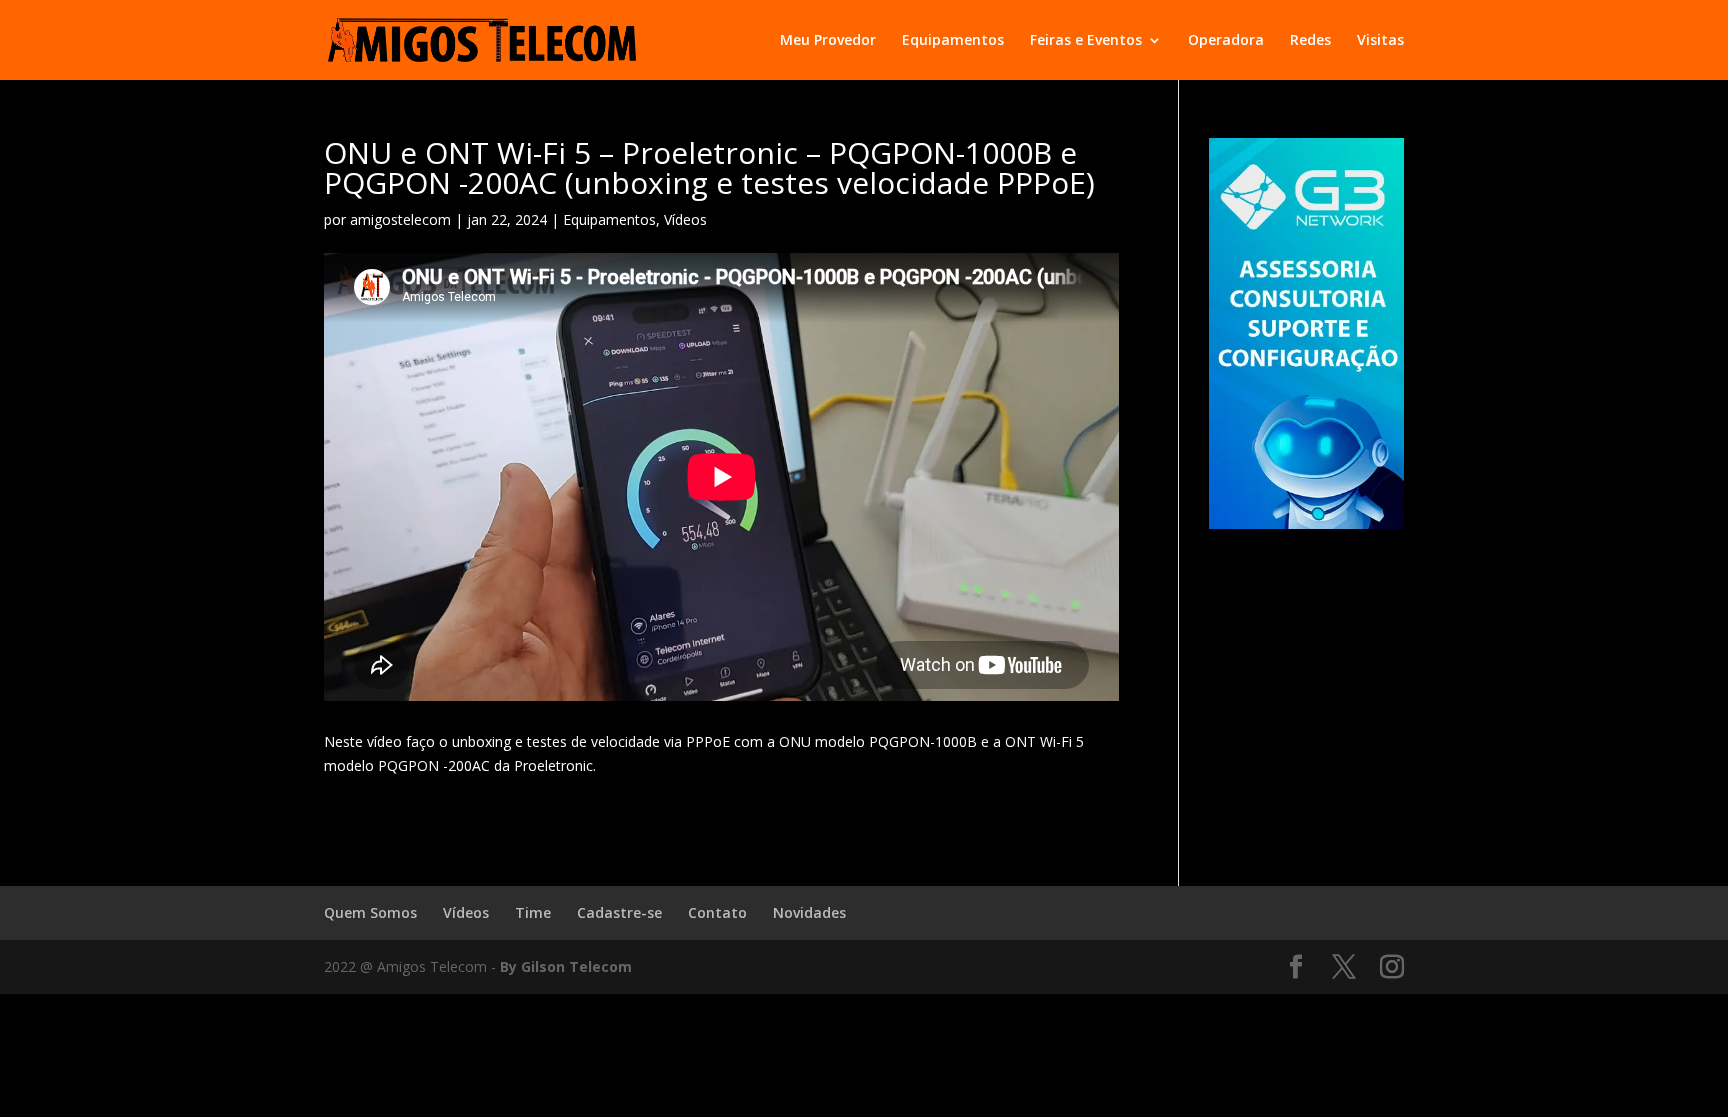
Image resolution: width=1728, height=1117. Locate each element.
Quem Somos (370, 912)
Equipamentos (953, 41)
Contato (717, 912)
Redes (1310, 41)
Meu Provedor (828, 41)
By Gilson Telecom (566, 966)
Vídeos (685, 219)
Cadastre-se (619, 912)
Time (533, 912)
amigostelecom (400, 219)
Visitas (1380, 41)
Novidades (809, 912)
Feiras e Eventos (1086, 41)
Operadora (1226, 41)
